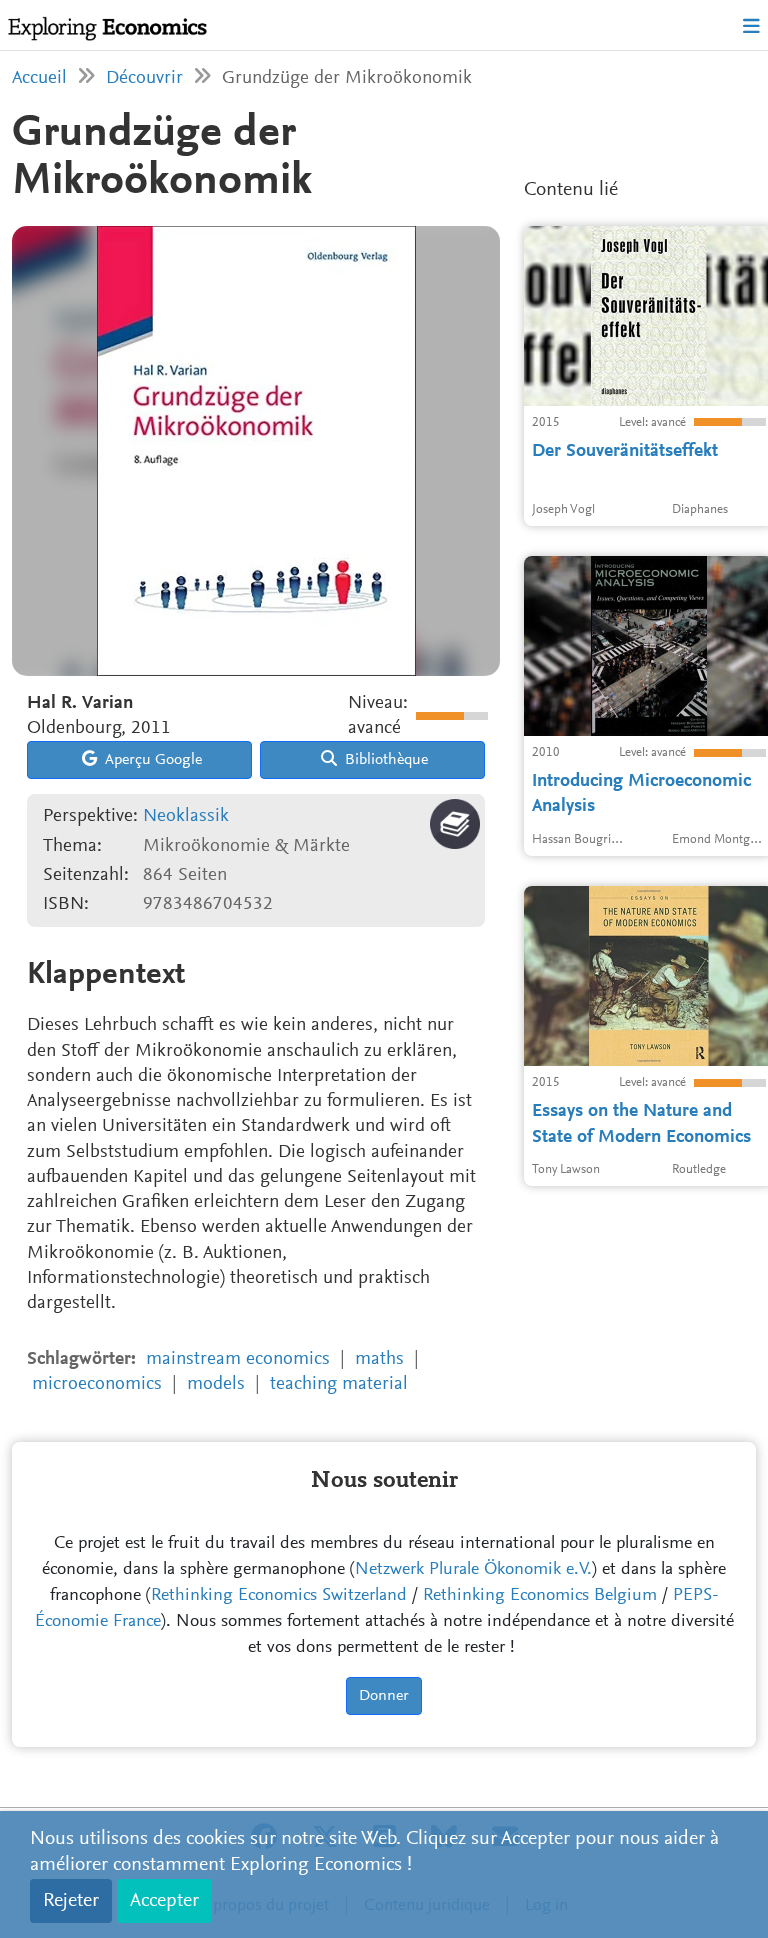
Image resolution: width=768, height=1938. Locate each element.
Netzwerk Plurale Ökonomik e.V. (473, 1570)
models (216, 1384)
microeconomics (97, 1384)
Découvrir (144, 78)
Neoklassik (186, 816)
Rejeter (71, 1901)
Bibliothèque (384, 760)
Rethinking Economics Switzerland (279, 1596)
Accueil (39, 78)
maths (379, 1359)
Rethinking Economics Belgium (540, 1596)
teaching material (339, 1384)
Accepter (164, 1901)
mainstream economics (238, 1359)
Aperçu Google (151, 760)
